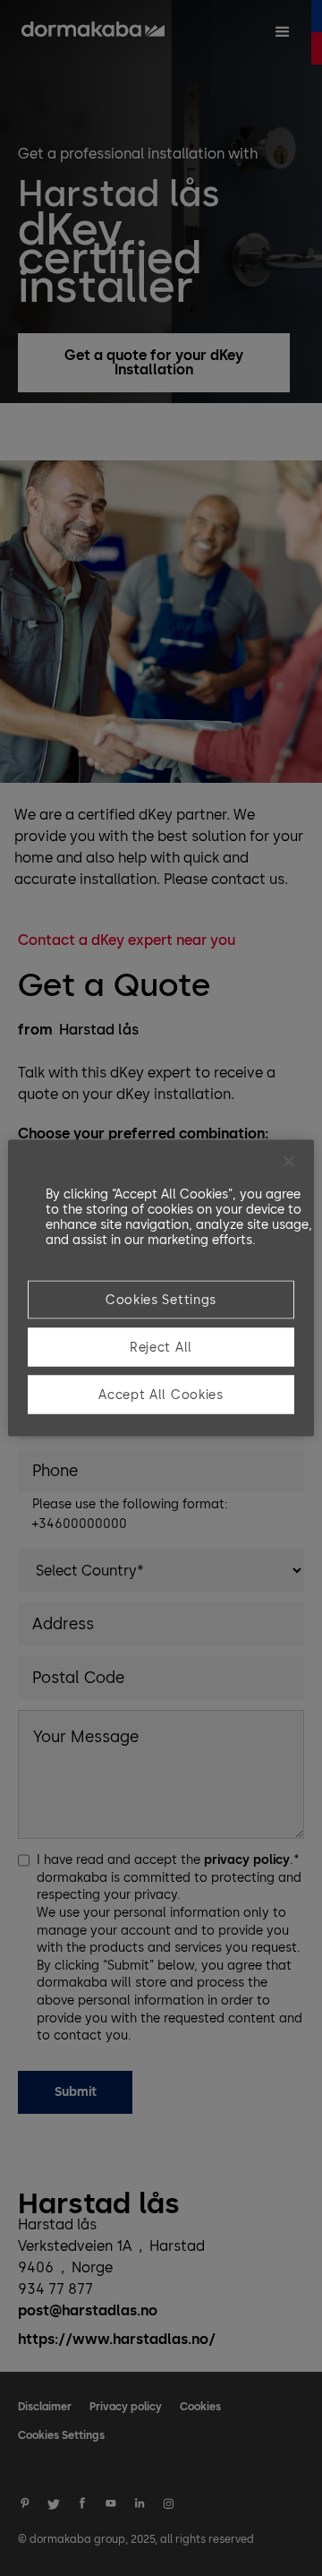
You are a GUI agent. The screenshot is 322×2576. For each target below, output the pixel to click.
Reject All (161, 1348)
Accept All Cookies (161, 1395)
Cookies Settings (161, 1300)
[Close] (289, 1162)
